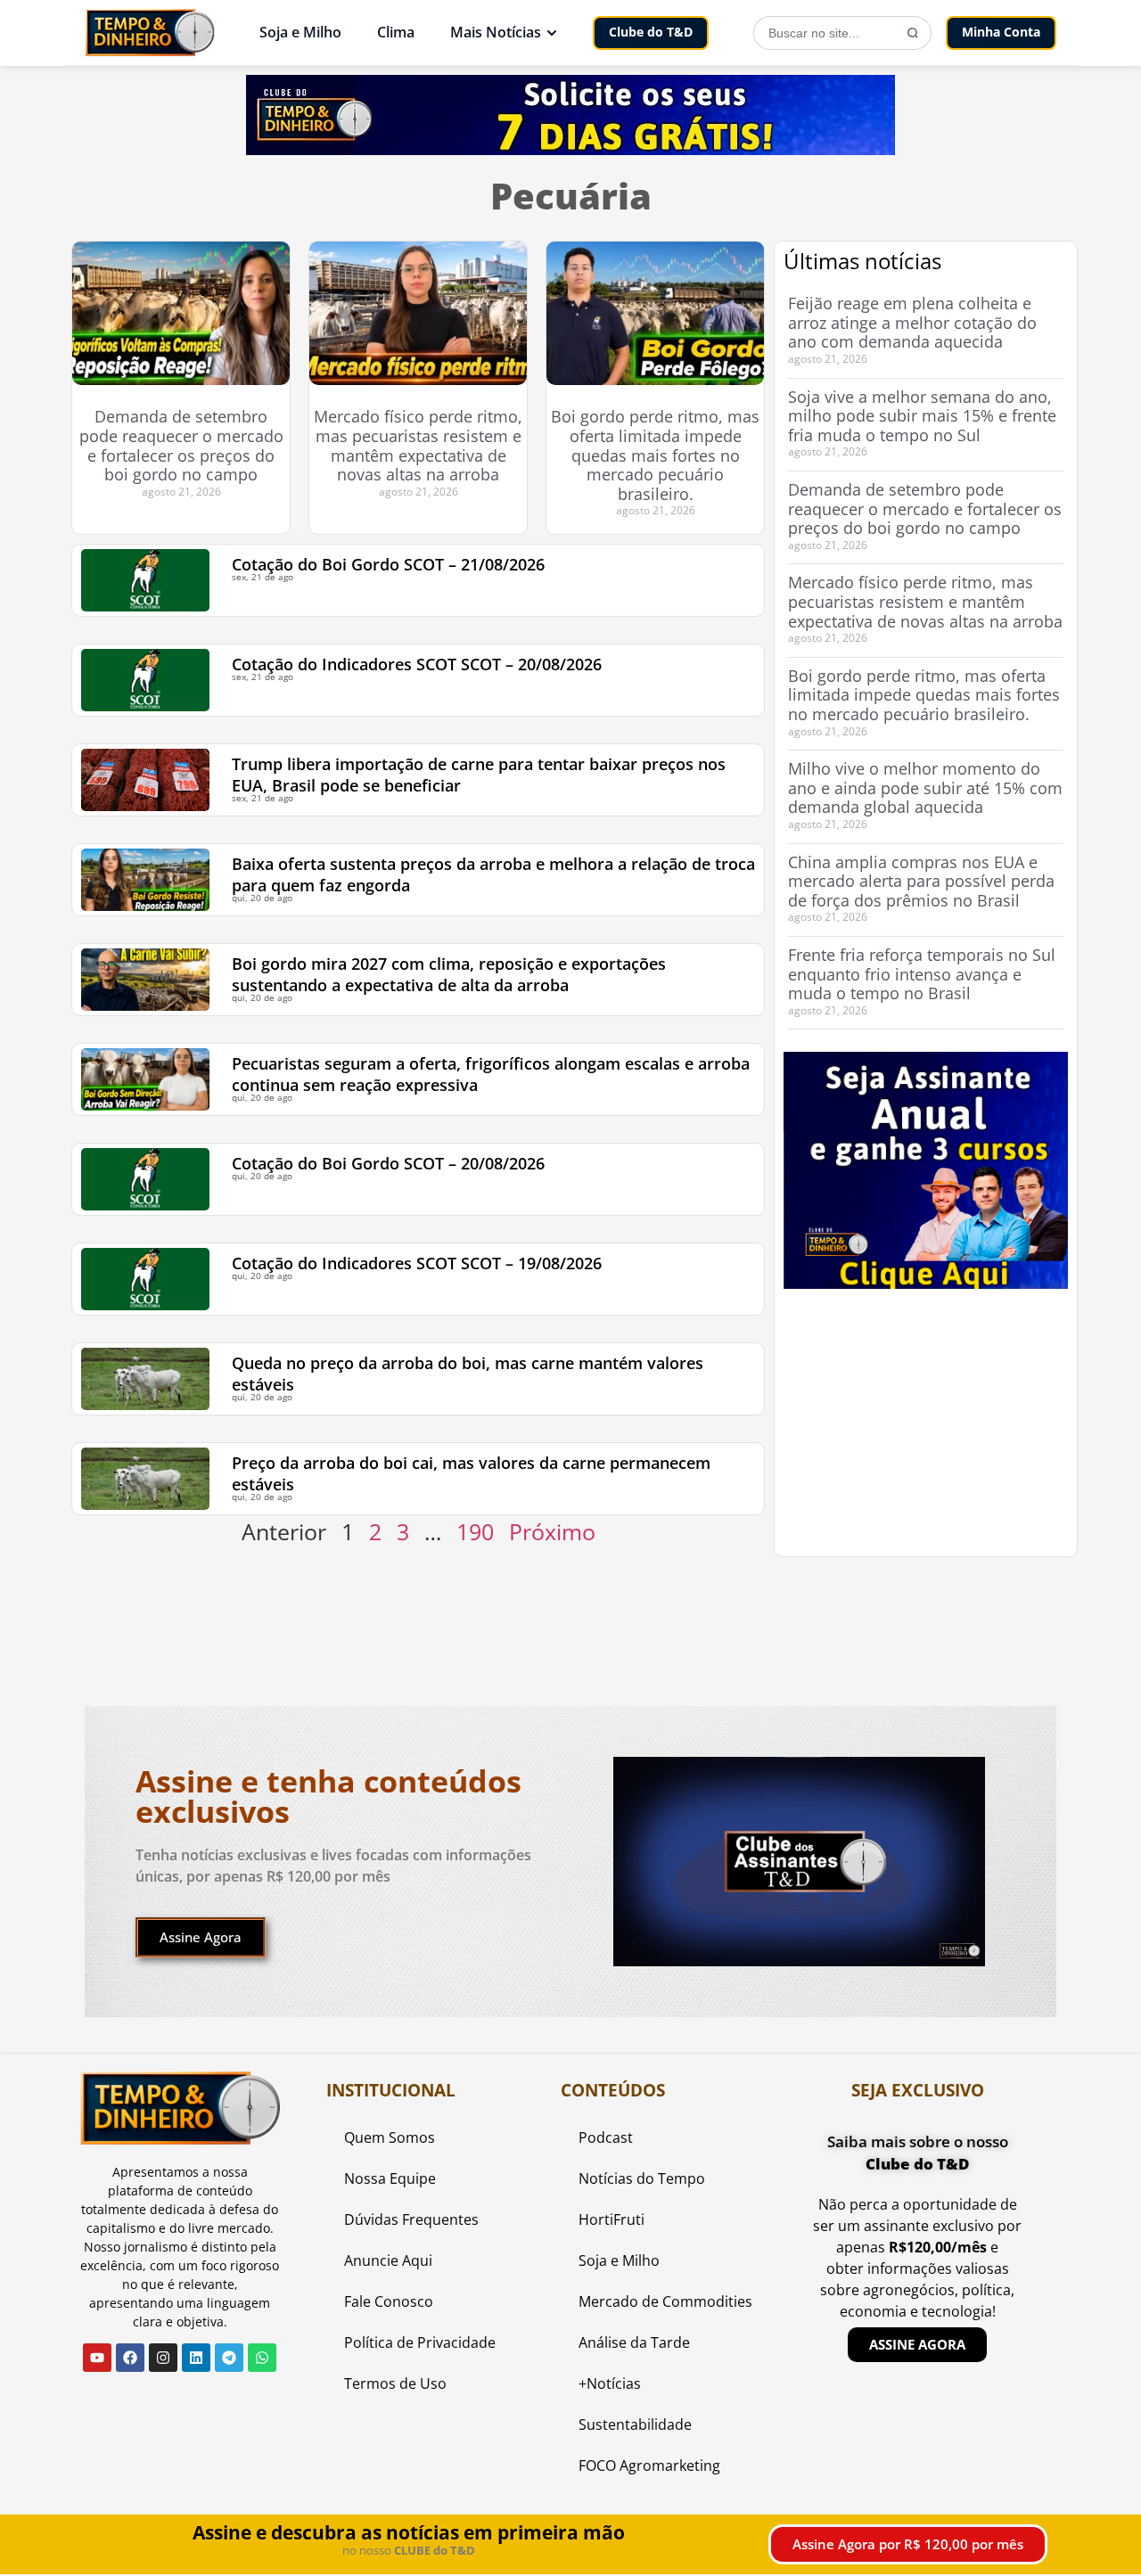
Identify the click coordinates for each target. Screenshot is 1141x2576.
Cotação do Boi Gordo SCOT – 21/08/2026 (388, 564)
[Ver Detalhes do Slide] (926, 1170)
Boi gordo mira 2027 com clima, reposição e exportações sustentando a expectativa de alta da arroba (449, 974)
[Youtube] (97, 2358)
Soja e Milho (300, 32)
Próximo (552, 1531)
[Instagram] (163, 2358)
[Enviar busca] (913, 33)
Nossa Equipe (390, 2178)
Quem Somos (390, 2137)
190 (475, 1531)
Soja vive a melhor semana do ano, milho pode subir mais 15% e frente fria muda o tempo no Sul (922, 416)
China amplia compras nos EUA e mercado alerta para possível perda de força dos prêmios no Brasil (921, 881)
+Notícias (610, 2383)
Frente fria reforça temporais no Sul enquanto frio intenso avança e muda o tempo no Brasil (922, 974)
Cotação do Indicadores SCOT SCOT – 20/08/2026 (417, 664)
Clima (396, 32)
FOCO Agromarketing (649, 2465)
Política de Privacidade (420, 2342)
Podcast (606, 2137)
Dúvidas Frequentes (411, 2219)
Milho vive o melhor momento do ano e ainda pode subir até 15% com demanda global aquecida (925, 788)
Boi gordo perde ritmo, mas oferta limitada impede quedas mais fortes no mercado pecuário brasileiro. (655, 455)
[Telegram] (229, 2358)
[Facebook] (130, 2358)
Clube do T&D (651, 32)
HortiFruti (612, 2219)
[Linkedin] (196, 2358)
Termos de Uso (395, 2383)
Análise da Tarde (634, 2342)
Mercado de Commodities (665, 2301)
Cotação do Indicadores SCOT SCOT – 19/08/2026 (417, 1263)
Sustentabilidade (635, 2424)
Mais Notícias (496, 32)
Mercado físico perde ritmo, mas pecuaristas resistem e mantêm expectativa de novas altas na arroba (418, 445)
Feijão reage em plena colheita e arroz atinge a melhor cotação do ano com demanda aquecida (912, 322)
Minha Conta (1001, 32)
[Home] (150, 33)
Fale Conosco (389, 2301)
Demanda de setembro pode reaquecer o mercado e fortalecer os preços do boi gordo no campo (181, 445)
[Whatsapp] (262, 2358)
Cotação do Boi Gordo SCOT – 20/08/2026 (388, 1163)
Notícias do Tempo (642, 2178)
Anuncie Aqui (388, 2260)
